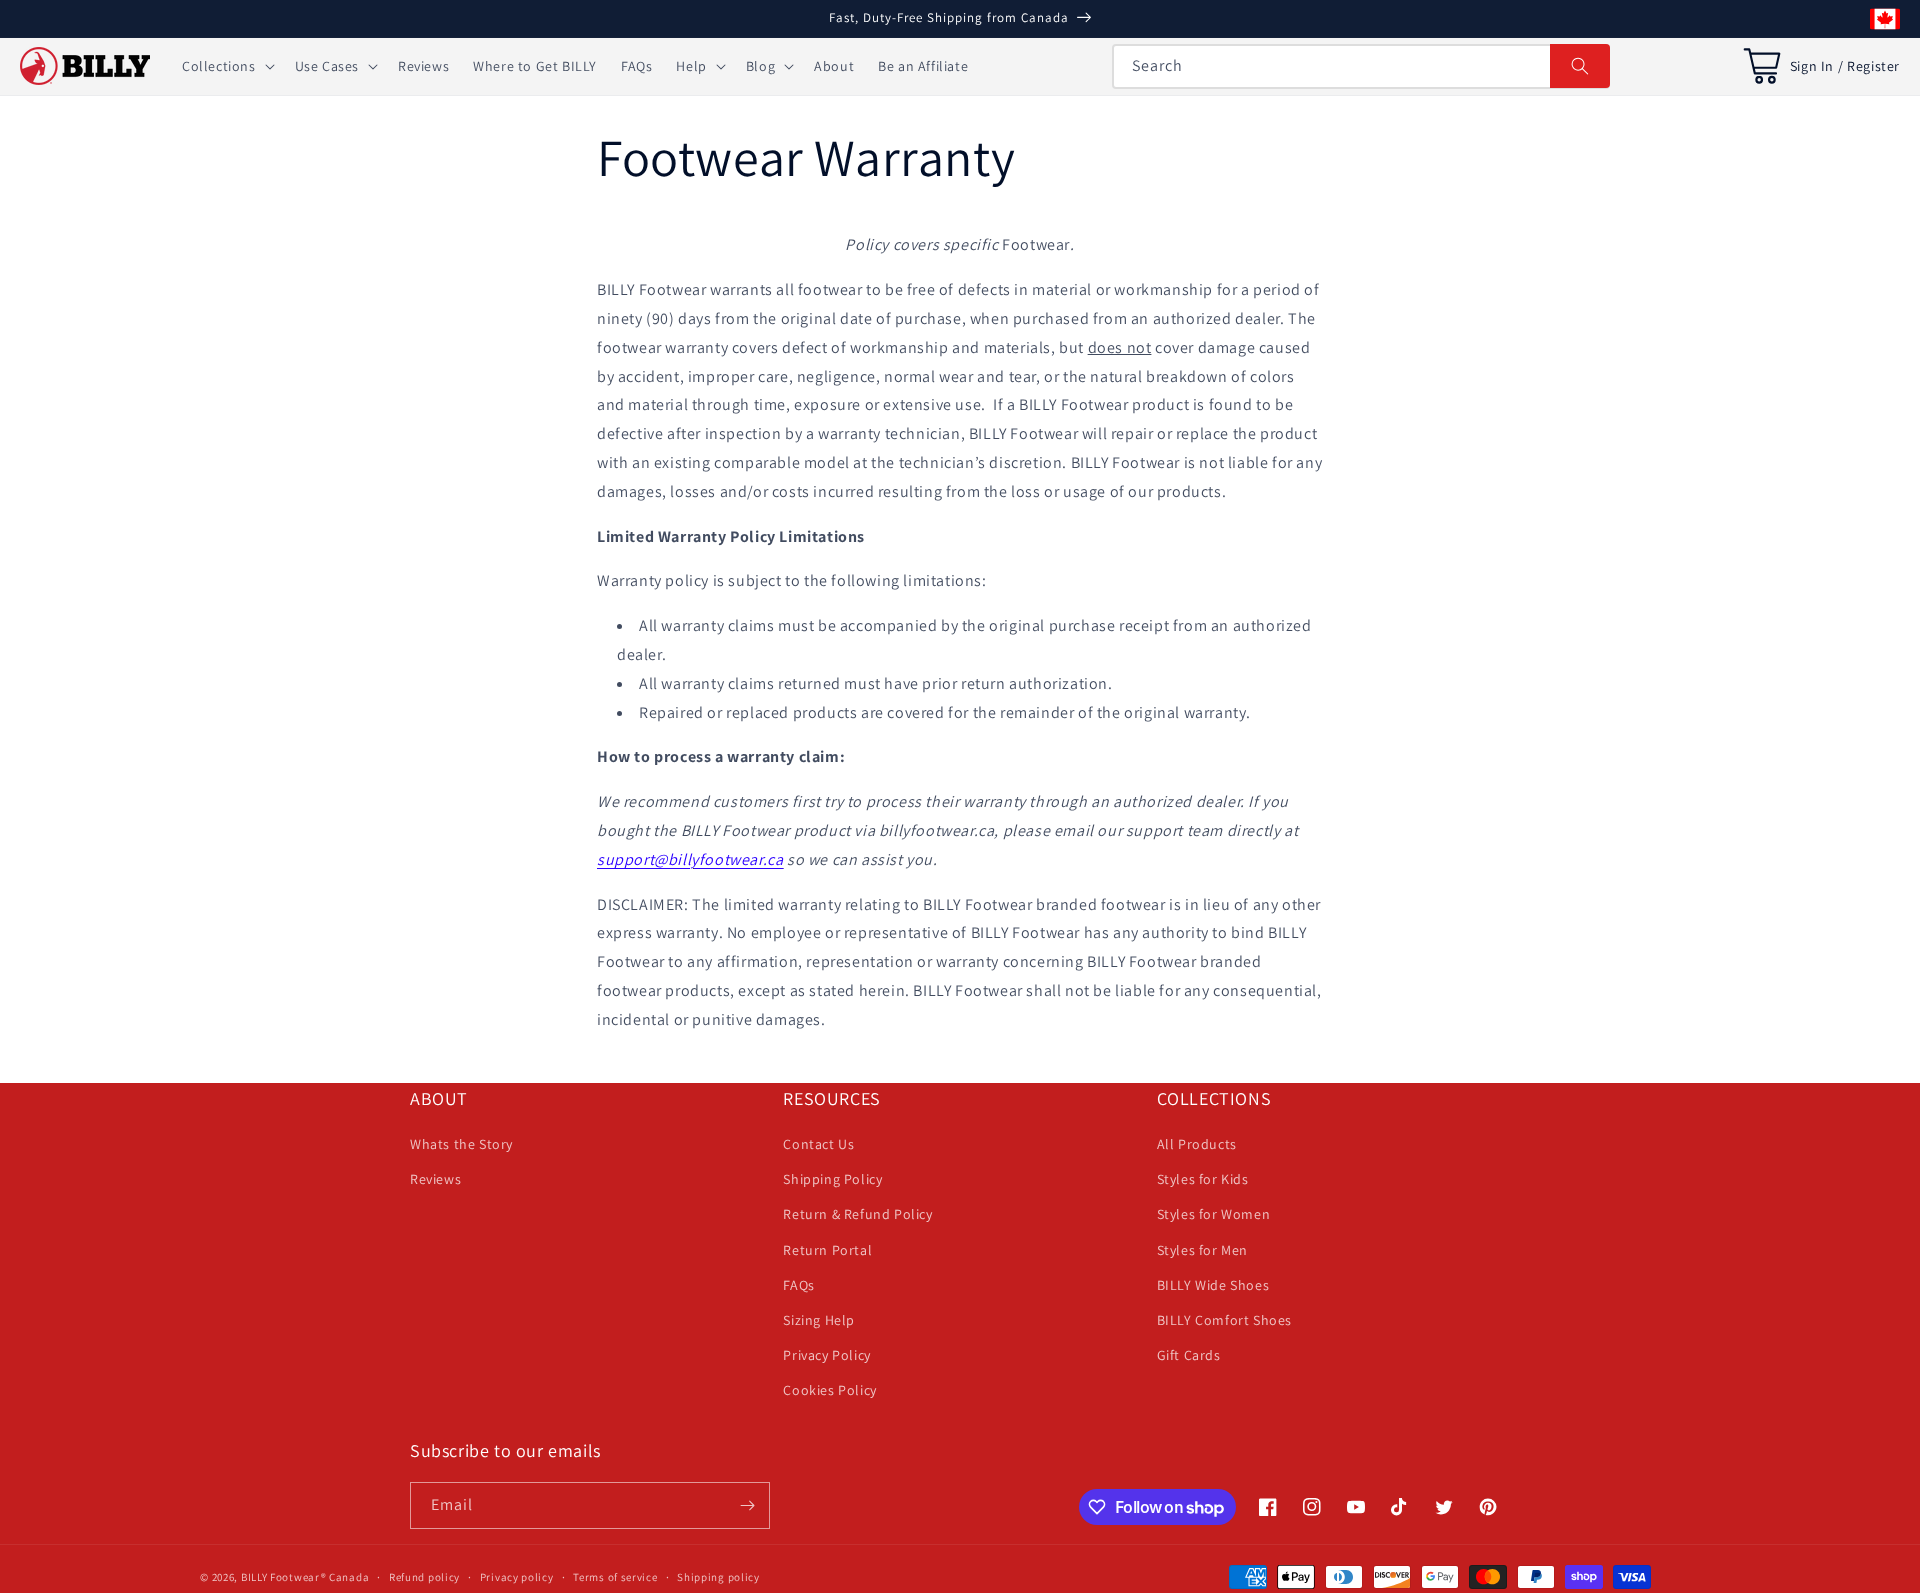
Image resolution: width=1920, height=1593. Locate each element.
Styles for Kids (1203, 1179)
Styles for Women (1214, 1214)
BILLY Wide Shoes (1213, 1285)
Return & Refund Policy (857, 1214)
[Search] (1580, 66)
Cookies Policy (829, 1390)
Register (1873, 66)
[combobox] (1361, 66)
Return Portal (827, 1250)
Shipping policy (718, 1577)
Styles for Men (1202, 1250)
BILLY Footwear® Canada (305, 1577)
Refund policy (424, 1577)
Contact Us (818, 1144)
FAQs (798, 1285)
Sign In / (1816, 66)
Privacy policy (517, 1577)
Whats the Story (461, 1144)
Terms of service (615, 1577)
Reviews (435, 1179)
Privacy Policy (826, 1355)
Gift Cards (1189, 1355)
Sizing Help (819, 1320)
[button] (226, 66)
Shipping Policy (832, 1179)
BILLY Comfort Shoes (1224, 1320)
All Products (1197, 1144)
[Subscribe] (747, 1505)
